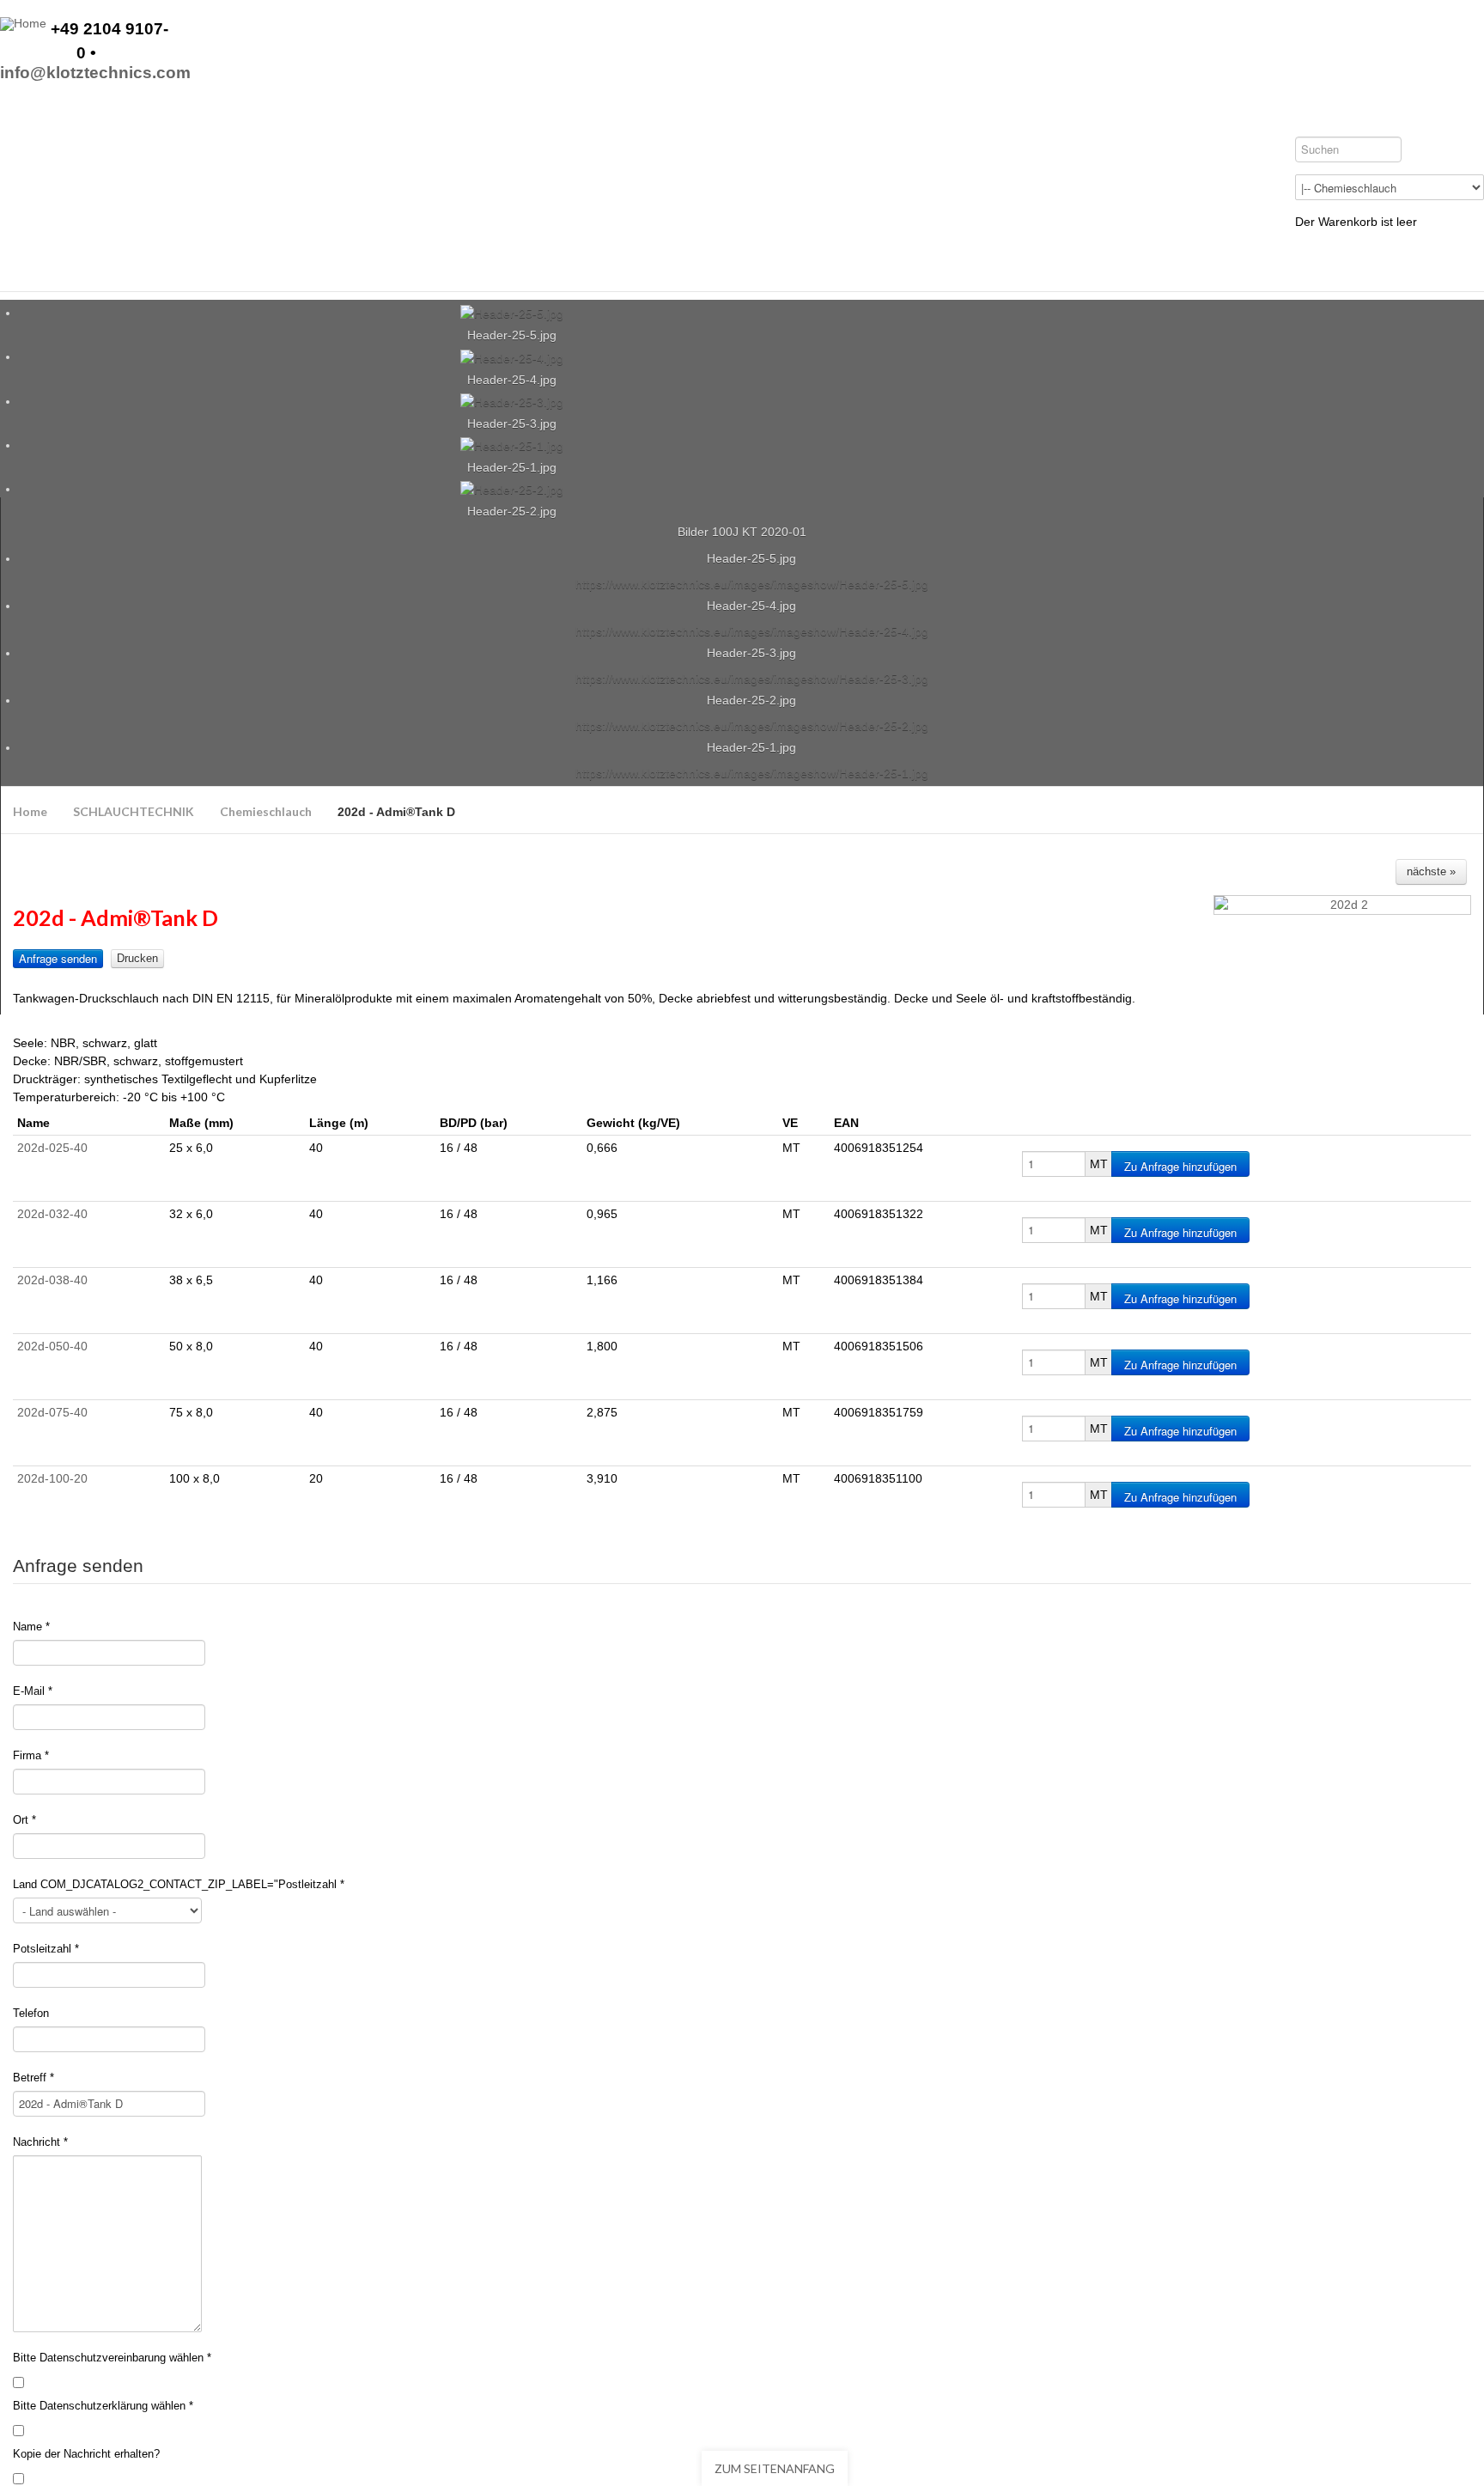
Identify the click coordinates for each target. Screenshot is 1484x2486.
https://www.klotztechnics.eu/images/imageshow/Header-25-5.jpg (752, 584)
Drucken (137, 958)
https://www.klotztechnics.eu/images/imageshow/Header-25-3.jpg (752, 679)
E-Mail (33, 1691)
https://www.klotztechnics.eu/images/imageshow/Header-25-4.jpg (752, 631)
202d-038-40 (52, 1280)
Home (30, 811)
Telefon (31, 2013)
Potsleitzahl (46, 1949)
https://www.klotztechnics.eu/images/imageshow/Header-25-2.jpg (752, 726)
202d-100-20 (52, 1478)
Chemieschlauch (266, 811)
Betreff (33, 2078)
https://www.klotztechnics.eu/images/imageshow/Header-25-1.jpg (752, 773)
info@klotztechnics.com (95, 73)
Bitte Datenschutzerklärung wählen (103, 2406)
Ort (24, 1820)
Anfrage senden (58, 958)
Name (31, 1627)
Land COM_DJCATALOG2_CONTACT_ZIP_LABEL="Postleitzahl (179, 1884)
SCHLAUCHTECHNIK (134, 811)
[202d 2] (1342, 905)
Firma (31, 1755)
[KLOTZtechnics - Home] (23, 24)
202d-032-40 (52, 1214)
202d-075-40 (52, 1412)
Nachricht (40, 2142)
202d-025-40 (52, 1148)
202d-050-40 (52, 1346)
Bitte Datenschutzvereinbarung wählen (112, 2358)
